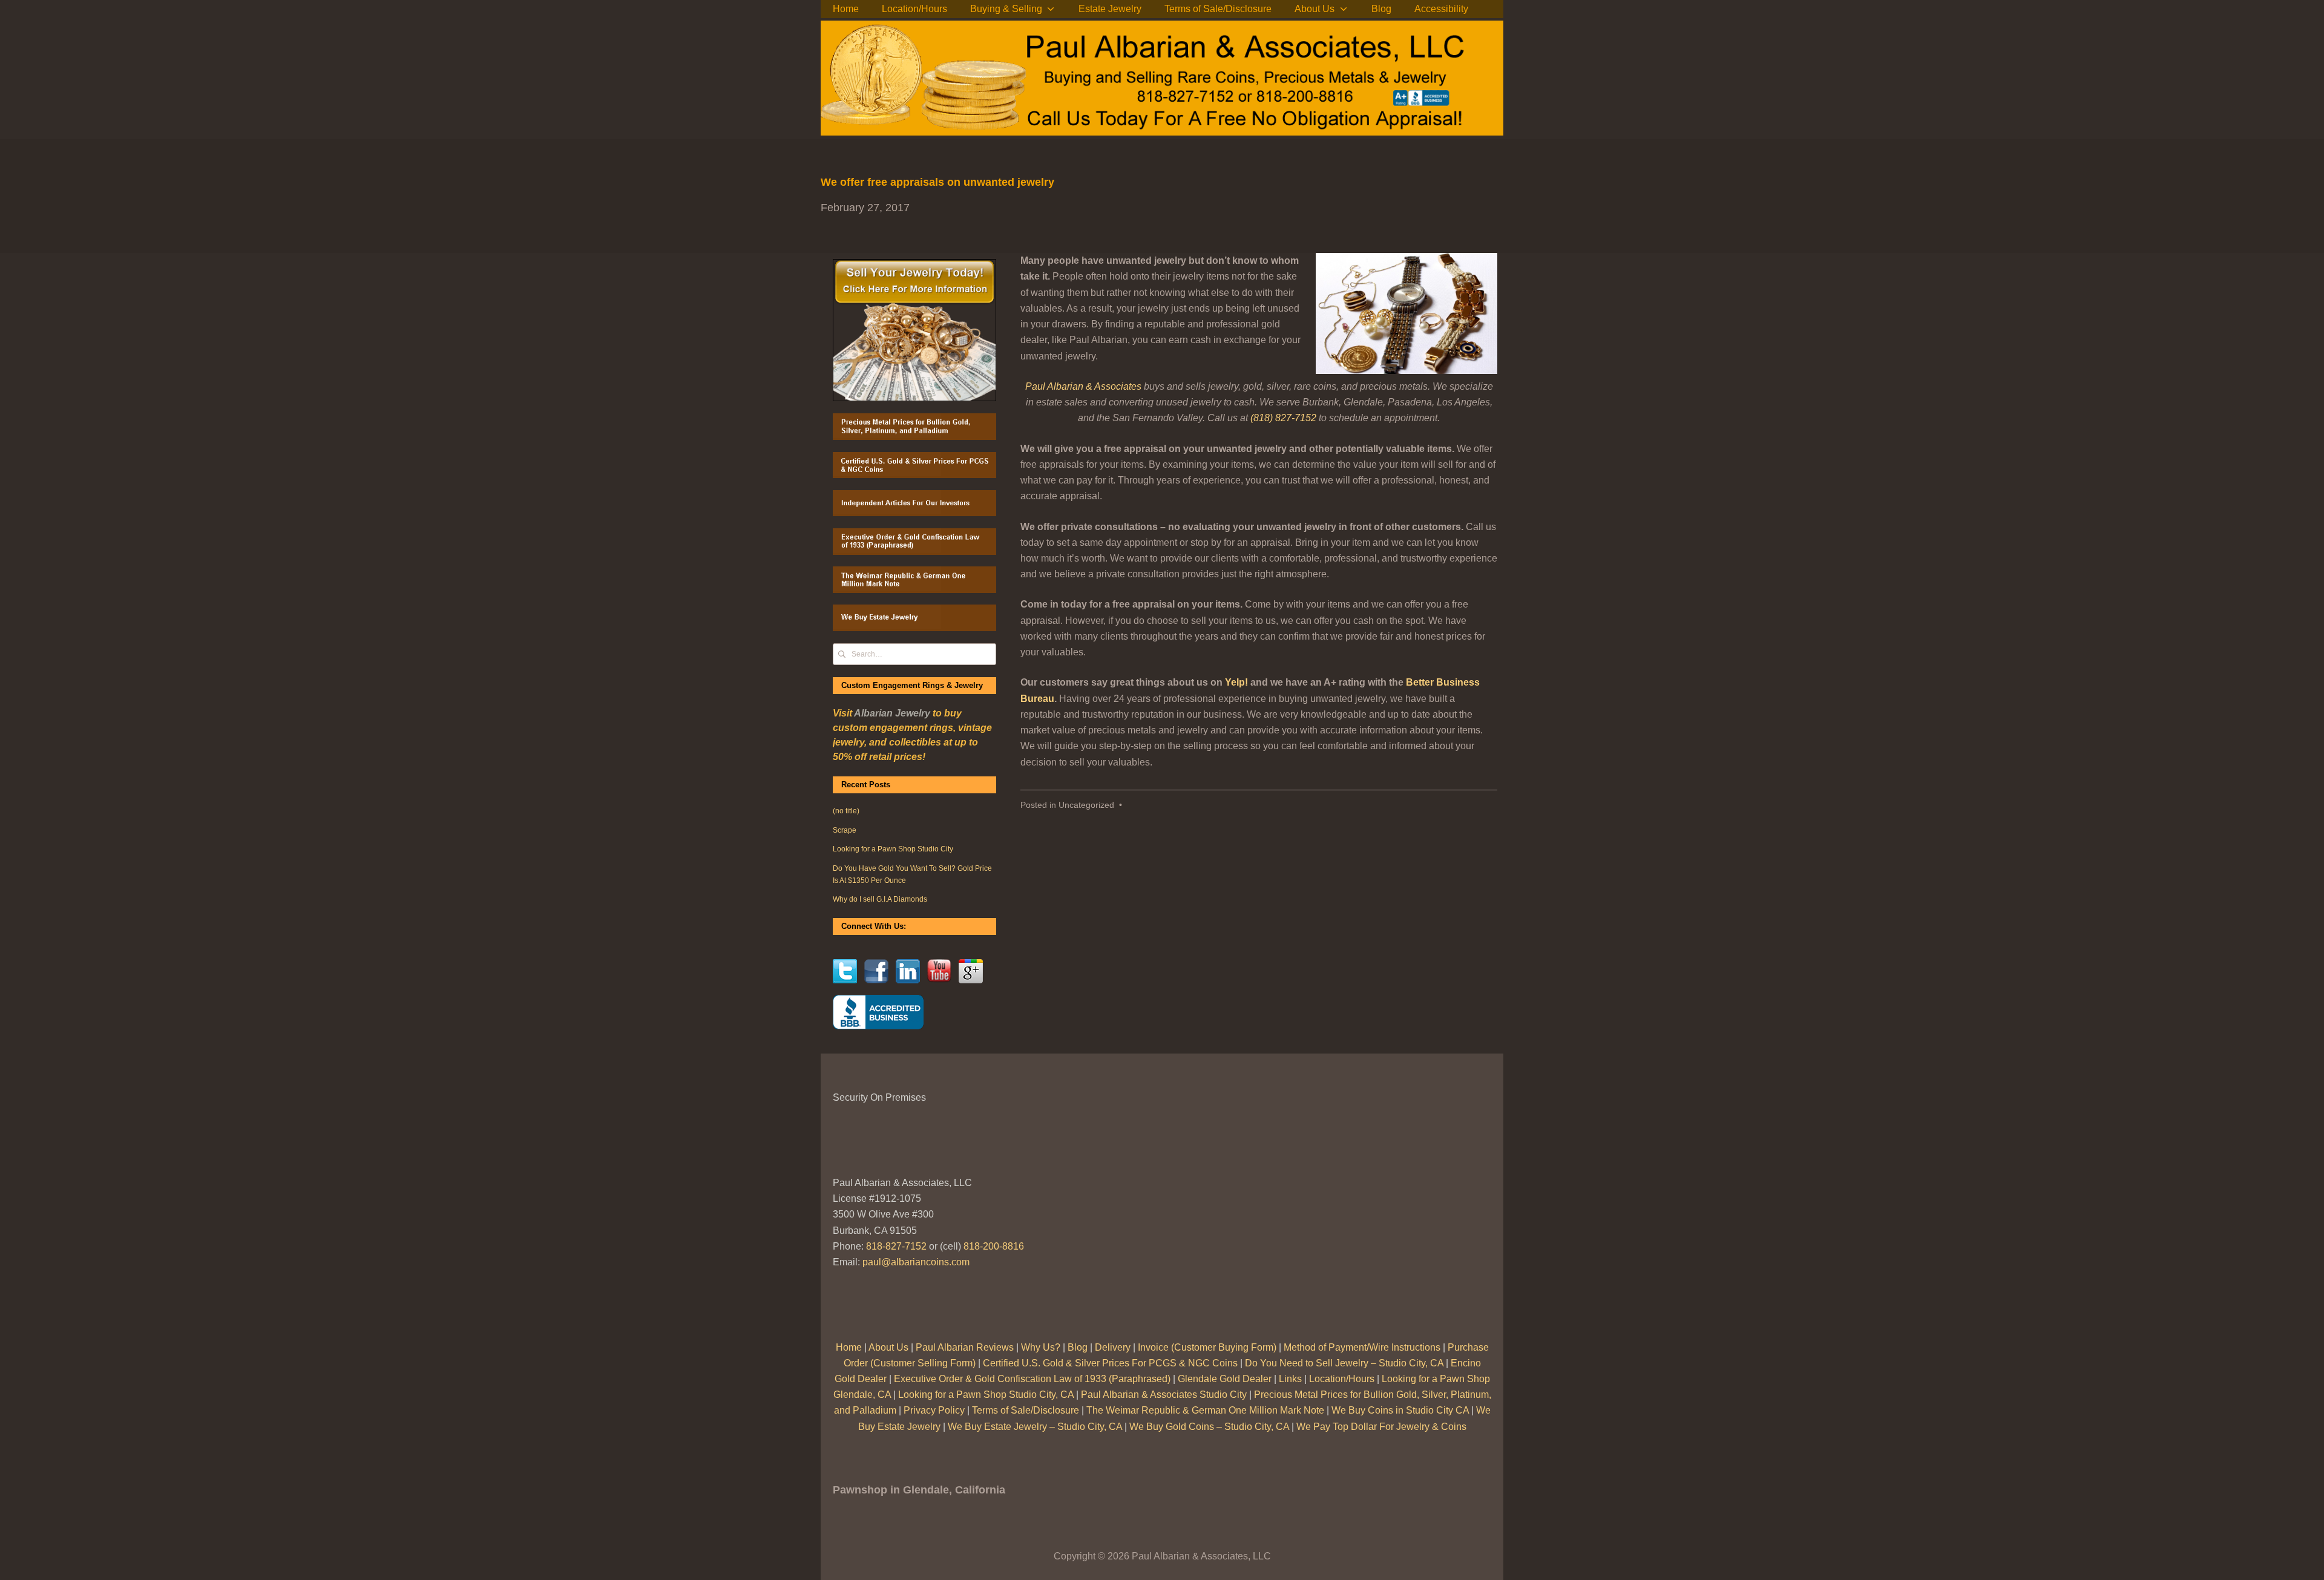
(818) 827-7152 (1283, 418)
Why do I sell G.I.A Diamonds (880, 899)
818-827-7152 (896, 1246)
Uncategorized (1086, 805)
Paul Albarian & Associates (1083, 386)
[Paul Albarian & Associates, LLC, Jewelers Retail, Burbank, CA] (878, 1012)
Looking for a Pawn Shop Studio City (893, 849)
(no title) (846, 811)
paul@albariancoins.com (916, 1262)
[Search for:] (914, 654)
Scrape (845, 830)
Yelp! (1236, 682)
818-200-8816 (994, 1246)
